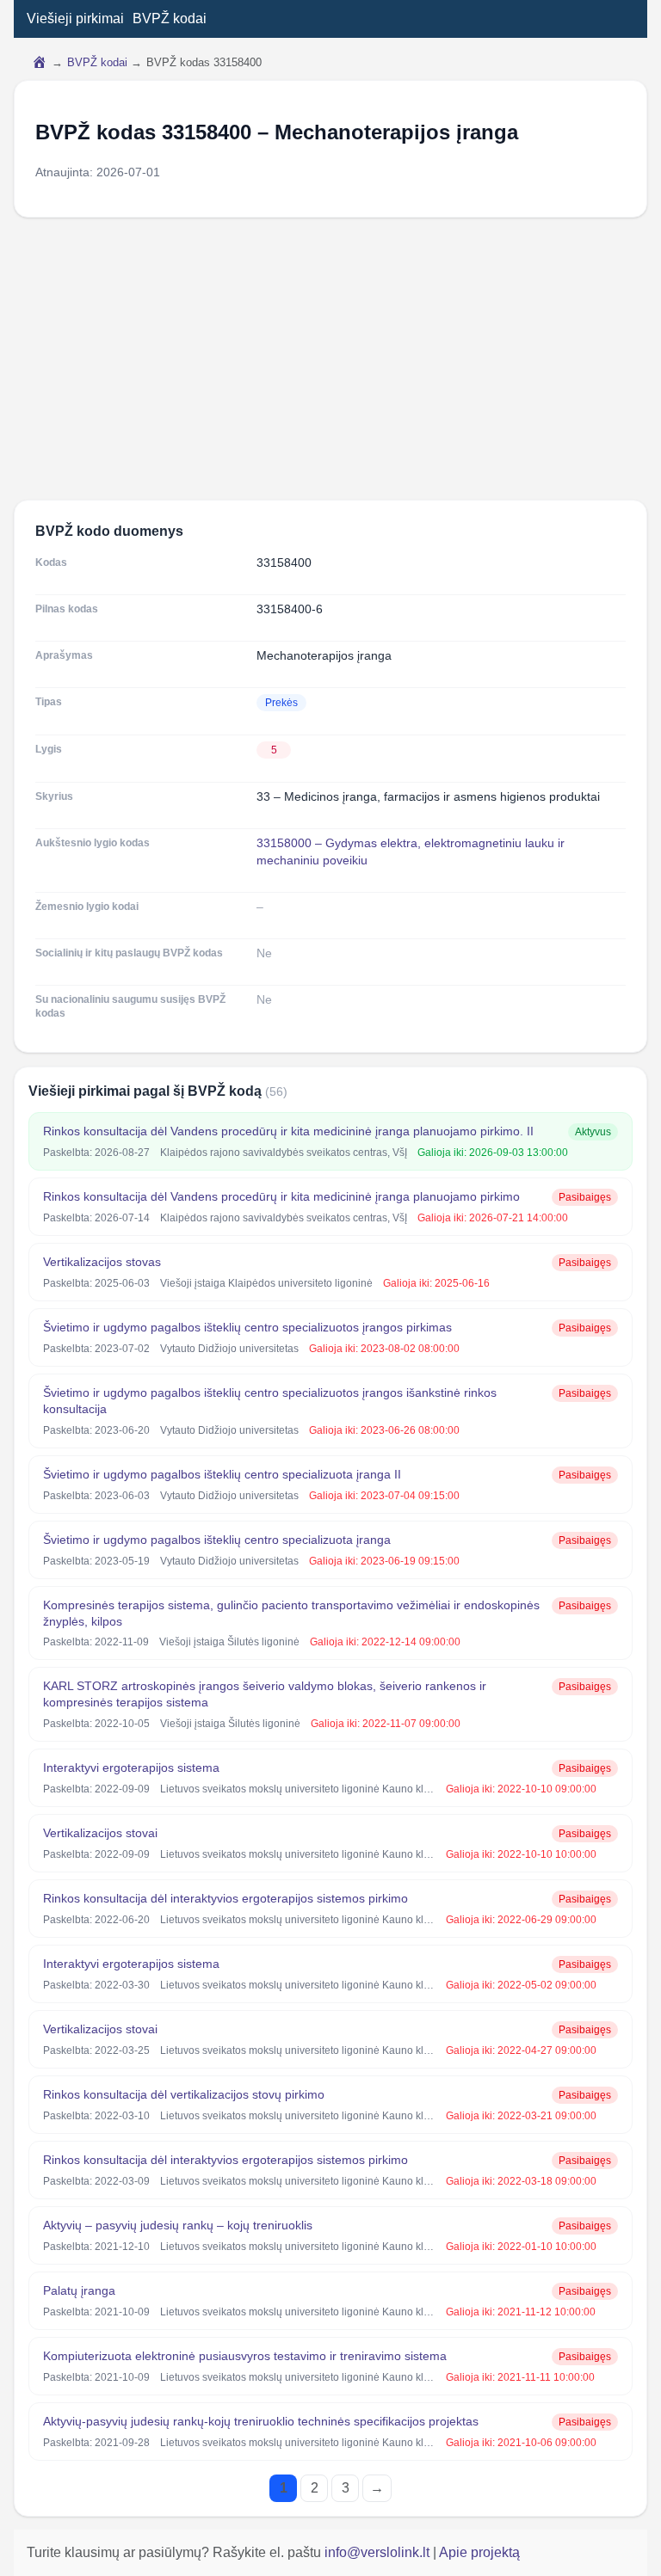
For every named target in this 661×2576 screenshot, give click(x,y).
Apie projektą (479, 2552)
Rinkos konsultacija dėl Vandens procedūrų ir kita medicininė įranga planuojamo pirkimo (281, 1196)
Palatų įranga (79, 2290)
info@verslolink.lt (379, 2552)
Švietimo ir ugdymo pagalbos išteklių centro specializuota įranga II (222, 1474)
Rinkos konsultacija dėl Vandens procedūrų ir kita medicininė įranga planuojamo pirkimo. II (288, 1131)
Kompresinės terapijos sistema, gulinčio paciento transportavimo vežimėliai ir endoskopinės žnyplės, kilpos (291, 1613)
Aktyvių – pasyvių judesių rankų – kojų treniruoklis (178, 2225)
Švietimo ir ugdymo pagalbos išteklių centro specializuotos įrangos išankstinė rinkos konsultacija (270, 1401)
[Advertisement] (330, 359)
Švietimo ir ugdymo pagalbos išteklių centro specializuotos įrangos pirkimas (247, 1327)
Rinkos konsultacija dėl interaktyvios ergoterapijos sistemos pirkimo (225, 1898)
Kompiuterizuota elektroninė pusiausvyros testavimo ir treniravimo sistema (245, 2356)
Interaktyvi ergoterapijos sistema (131, 1768)
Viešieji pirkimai (75, 18)
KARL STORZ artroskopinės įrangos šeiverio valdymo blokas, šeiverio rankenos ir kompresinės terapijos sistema (265, 1694)
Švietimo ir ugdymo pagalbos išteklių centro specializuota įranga (217, 1540)
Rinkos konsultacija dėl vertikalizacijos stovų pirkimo (184, 2094)
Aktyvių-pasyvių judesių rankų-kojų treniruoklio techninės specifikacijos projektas (261, 2421)
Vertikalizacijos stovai (100, 1833)
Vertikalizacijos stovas (102, 1262)
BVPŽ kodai (170, 18)
